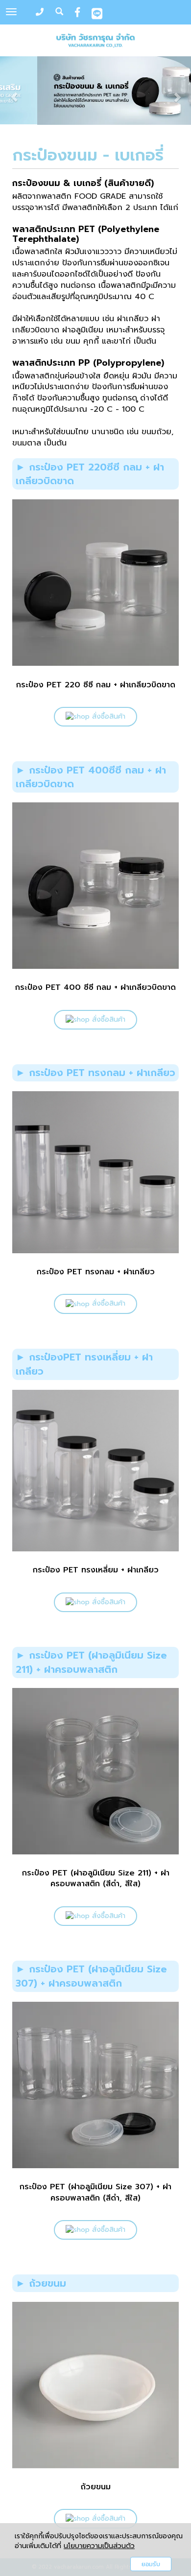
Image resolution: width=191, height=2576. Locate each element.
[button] (14, 92)
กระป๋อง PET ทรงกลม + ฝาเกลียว (96, 1272)
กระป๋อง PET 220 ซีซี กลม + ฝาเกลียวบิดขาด (96, 685)
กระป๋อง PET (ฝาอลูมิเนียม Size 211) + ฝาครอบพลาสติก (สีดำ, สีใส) (96, 1878)
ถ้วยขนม (96, 2487)
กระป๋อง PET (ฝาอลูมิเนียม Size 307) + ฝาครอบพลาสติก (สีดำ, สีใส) (95, 2192)
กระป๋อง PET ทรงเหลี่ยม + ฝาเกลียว (96, 1570)
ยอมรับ (151, 2564)
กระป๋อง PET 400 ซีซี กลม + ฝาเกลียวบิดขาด (95, 987)
